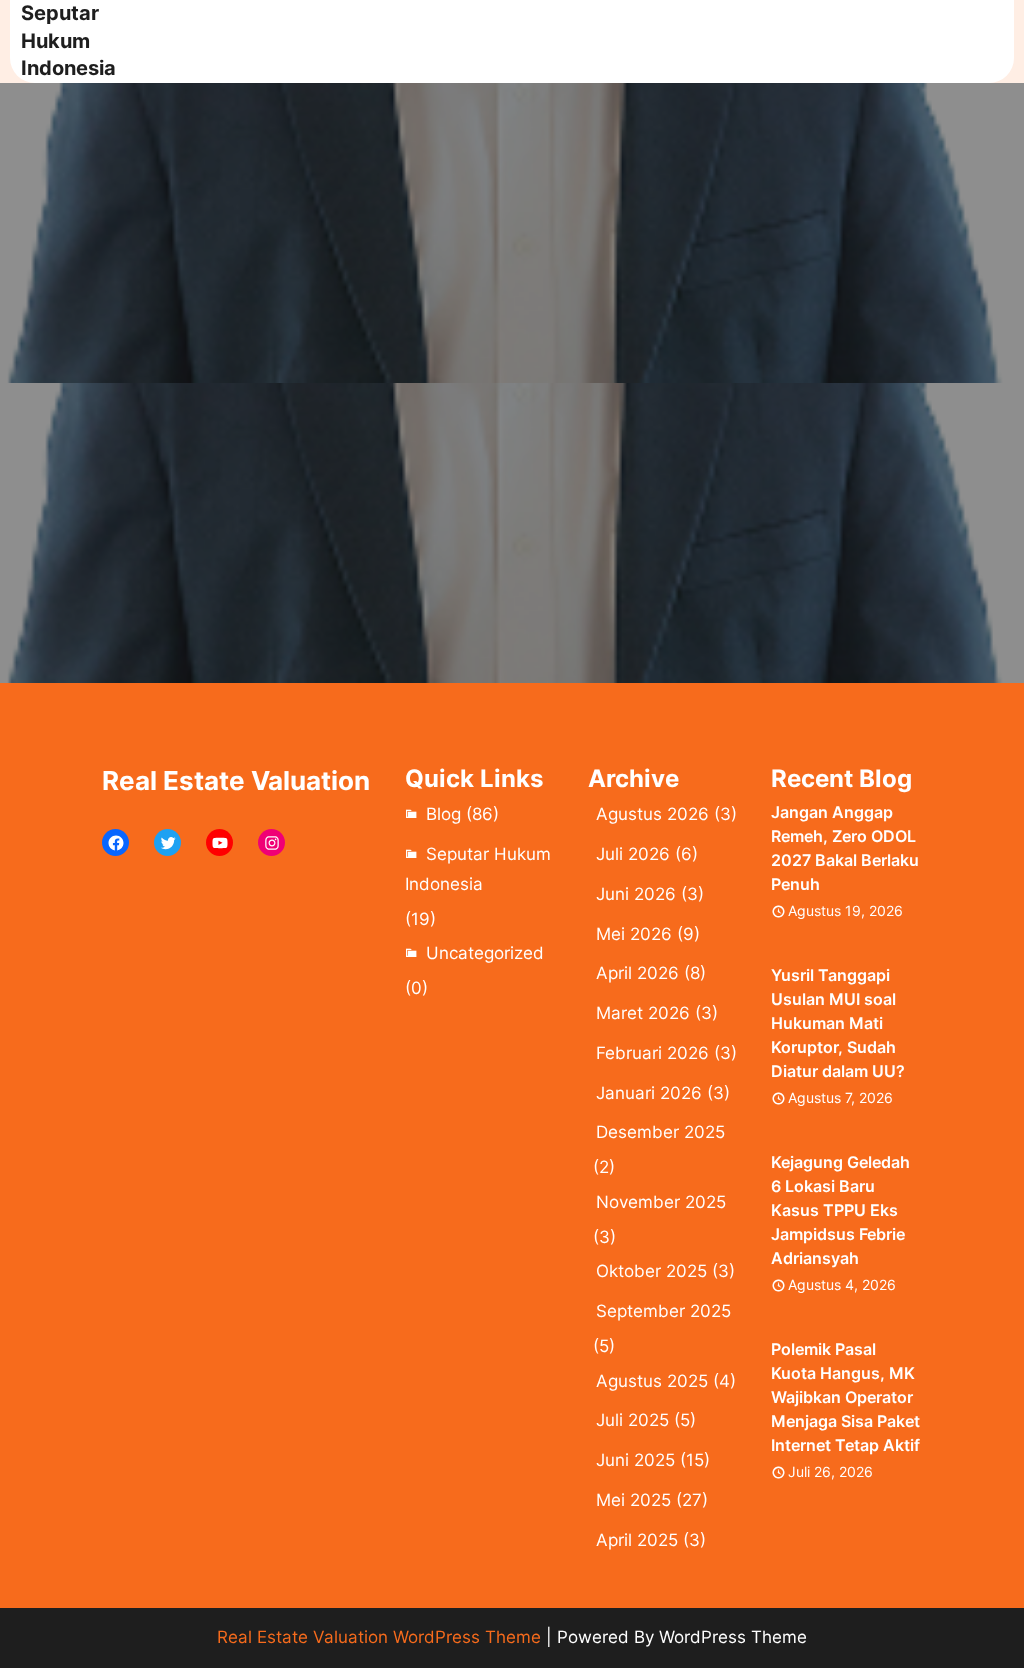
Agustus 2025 (652, 1381)
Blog (443, 814)
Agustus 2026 (652, 814)
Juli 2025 (632, 1420)
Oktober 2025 (651, 1271)
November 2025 (661, 1202)
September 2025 (663, 1311)
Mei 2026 (634, 934)
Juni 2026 (636, 894)
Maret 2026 (643, 1013)
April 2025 (637, 1540)
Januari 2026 (649, 1093)
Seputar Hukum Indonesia (68, 40)
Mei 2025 (633, 1500)
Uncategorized (485, 953)
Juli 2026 (633, 854)
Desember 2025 (660, 1132)
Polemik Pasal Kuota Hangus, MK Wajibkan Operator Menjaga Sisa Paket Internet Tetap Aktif (845, 1397)
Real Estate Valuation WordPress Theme (379, 1637)
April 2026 (637, 973)
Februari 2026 (652, 1053)
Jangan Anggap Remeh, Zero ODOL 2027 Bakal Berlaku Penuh (845, 848)
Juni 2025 (635, 1460)
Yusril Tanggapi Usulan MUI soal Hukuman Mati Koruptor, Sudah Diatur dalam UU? (838, 1023)
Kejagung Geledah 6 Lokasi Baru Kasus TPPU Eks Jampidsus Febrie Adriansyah (840, 1210)
